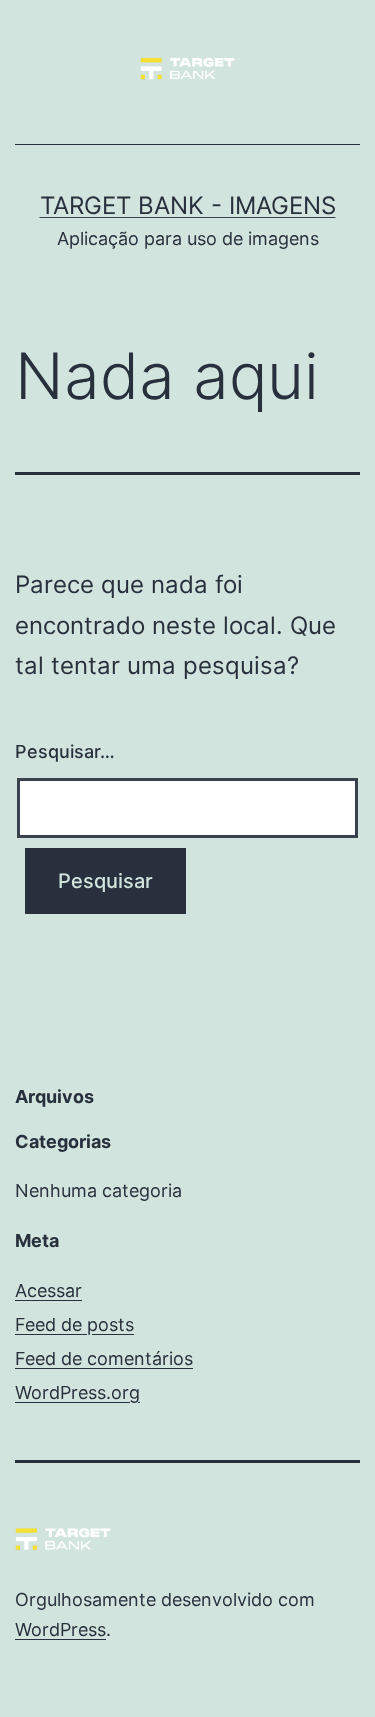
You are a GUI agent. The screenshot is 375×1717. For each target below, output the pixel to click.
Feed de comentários (104, 1358)
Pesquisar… (65, 751)
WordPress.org (77, 1392)
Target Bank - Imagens (188, 205)
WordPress (60, 1629)
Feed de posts (74, 1324)
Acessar (48, 1290)
